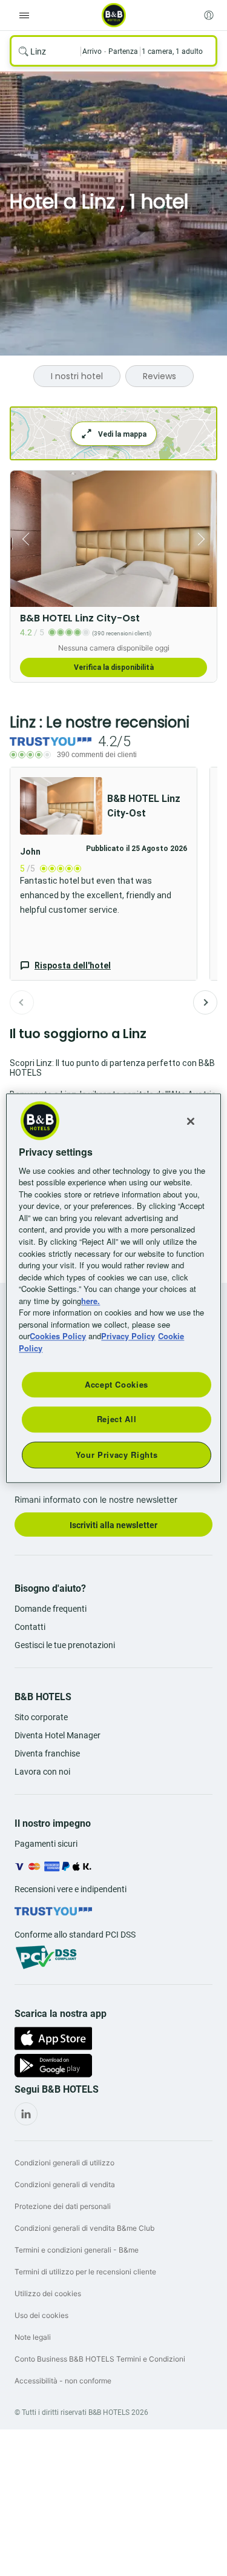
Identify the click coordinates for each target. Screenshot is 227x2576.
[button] (104, 874)
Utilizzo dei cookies (48, 2293)
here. (90, 1301)
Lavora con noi (42, 1772)
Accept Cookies (117, 1384)
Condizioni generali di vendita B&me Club (84, 2228)
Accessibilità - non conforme (63, 2381)
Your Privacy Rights (117, 1455)
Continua (205, 1002)
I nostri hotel (77, 376)
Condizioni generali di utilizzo (64, 2163)
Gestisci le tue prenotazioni (65, 1645)
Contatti (30, 1627)
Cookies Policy (58, 1336)
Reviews (160, 376)
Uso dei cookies (41, 2315)
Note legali (33, 2337)
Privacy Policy (128, 1336)
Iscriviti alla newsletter (113, 1525)
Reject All (117, 1419)
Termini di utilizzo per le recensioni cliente (85, 2272)
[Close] (191, 1121)
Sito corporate (41, 1717)
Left (23, 539)
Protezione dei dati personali (63, 2206)
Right (204, 539)
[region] (113, 1288)
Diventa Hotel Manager (58, 1735)
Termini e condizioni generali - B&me (77, 2250)
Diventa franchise (47, 1753)
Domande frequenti (51, 1609)
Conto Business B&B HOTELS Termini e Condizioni (100, 2359)
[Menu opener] (24, 15)
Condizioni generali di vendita (65, 2184)
